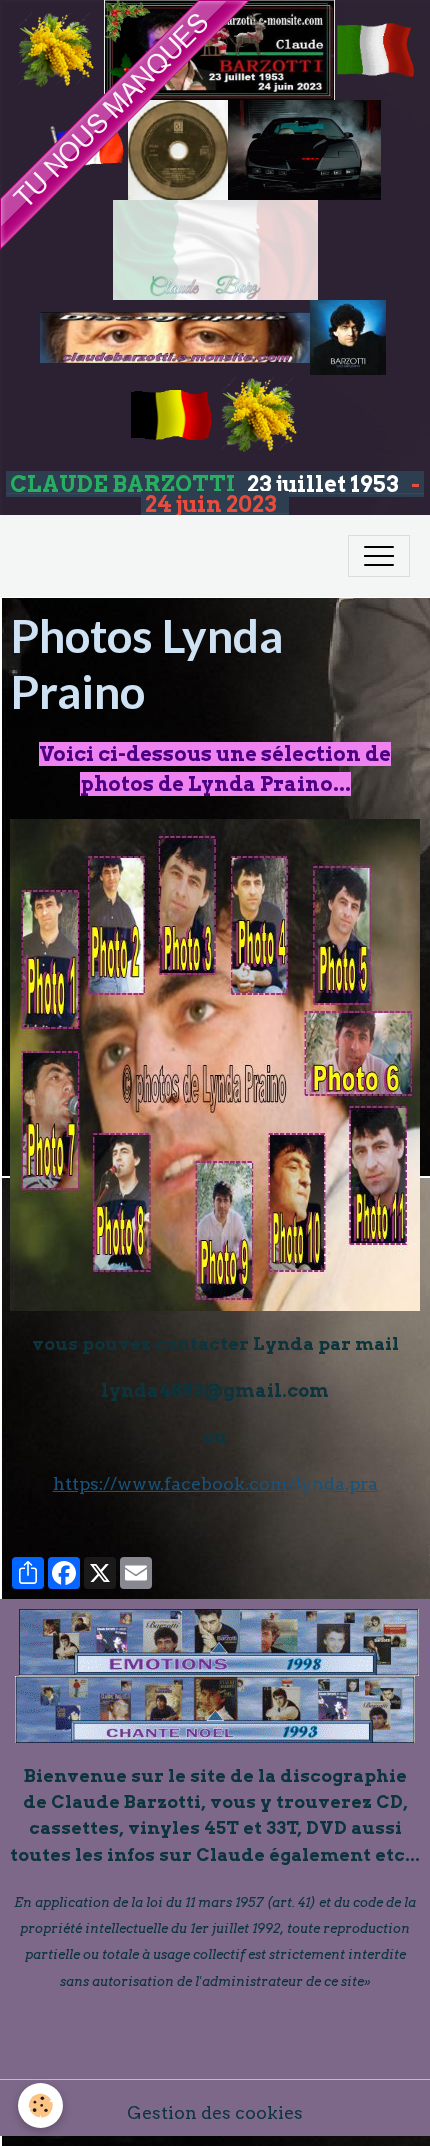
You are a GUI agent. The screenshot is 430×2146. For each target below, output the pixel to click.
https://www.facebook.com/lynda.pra (215, 1483)
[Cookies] (40, 2105)
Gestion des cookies (215, 2112)
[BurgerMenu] (379, 556)
